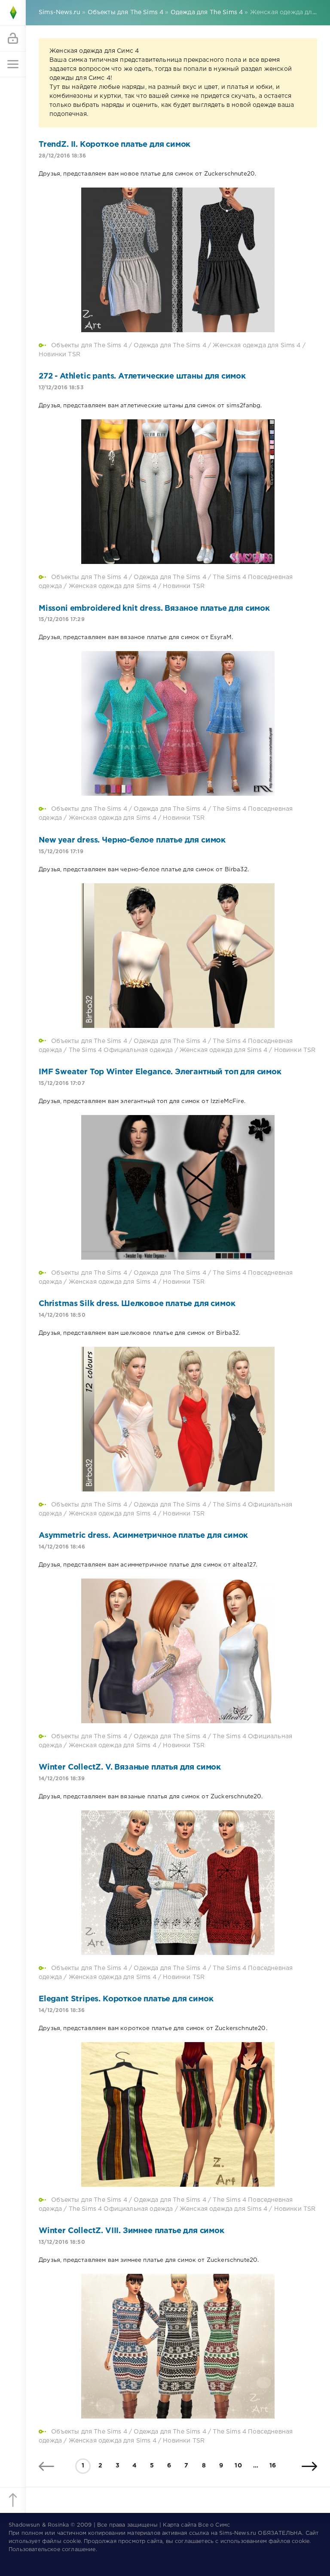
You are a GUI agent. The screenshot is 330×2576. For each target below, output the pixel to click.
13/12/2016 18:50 (62, 2242)
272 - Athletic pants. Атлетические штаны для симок (142, 376)
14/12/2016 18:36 (62, 2011)
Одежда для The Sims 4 (170, 345)
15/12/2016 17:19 (61, 852)
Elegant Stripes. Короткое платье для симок (126, 1999)
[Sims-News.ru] (13, 13)
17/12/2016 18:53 (61, 388)
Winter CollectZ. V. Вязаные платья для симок (130, 1767)
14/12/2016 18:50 (62, 1315)
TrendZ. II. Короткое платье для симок (115, 145)
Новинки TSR (60, 355)
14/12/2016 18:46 (62, 1547)
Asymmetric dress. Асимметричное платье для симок (143, 1536)
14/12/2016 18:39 (62, 1779)
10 (238, 2466)
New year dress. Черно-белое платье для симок (132, 840)
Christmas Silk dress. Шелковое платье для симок (137, 1304)
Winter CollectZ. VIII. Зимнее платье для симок (131, 2231)
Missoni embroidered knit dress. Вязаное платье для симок (154, 609)
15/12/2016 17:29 (62, 620)
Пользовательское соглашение (52, 2550)
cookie (72, 2541)
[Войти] (13, 39)
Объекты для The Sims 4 (89, 345)
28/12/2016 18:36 (62, 156)
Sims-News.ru (238, 2533)
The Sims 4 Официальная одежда (121, 1050)
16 (273, 2466)
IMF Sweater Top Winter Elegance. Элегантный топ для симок (160, 1072)
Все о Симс (214, 2525)
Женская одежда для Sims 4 (257, 345)
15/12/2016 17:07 (62, 1083)
